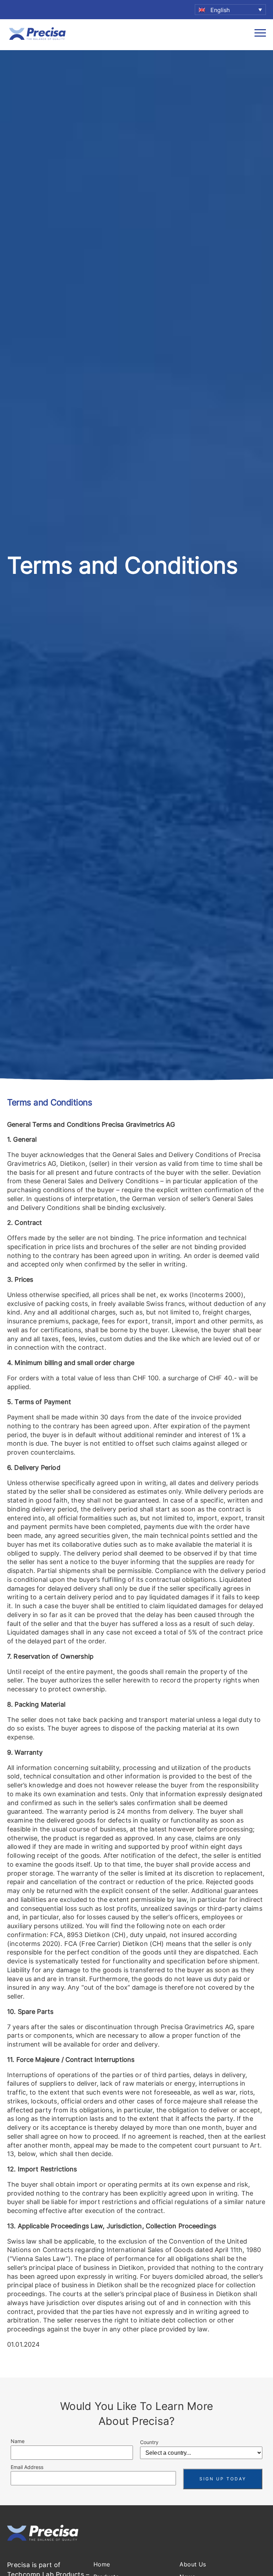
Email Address (27, 2467)
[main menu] (260, 35)
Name (18, 2441)
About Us (193, 2564)
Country (149, 2442)
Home (102, 2564)
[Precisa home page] (37, 39)
